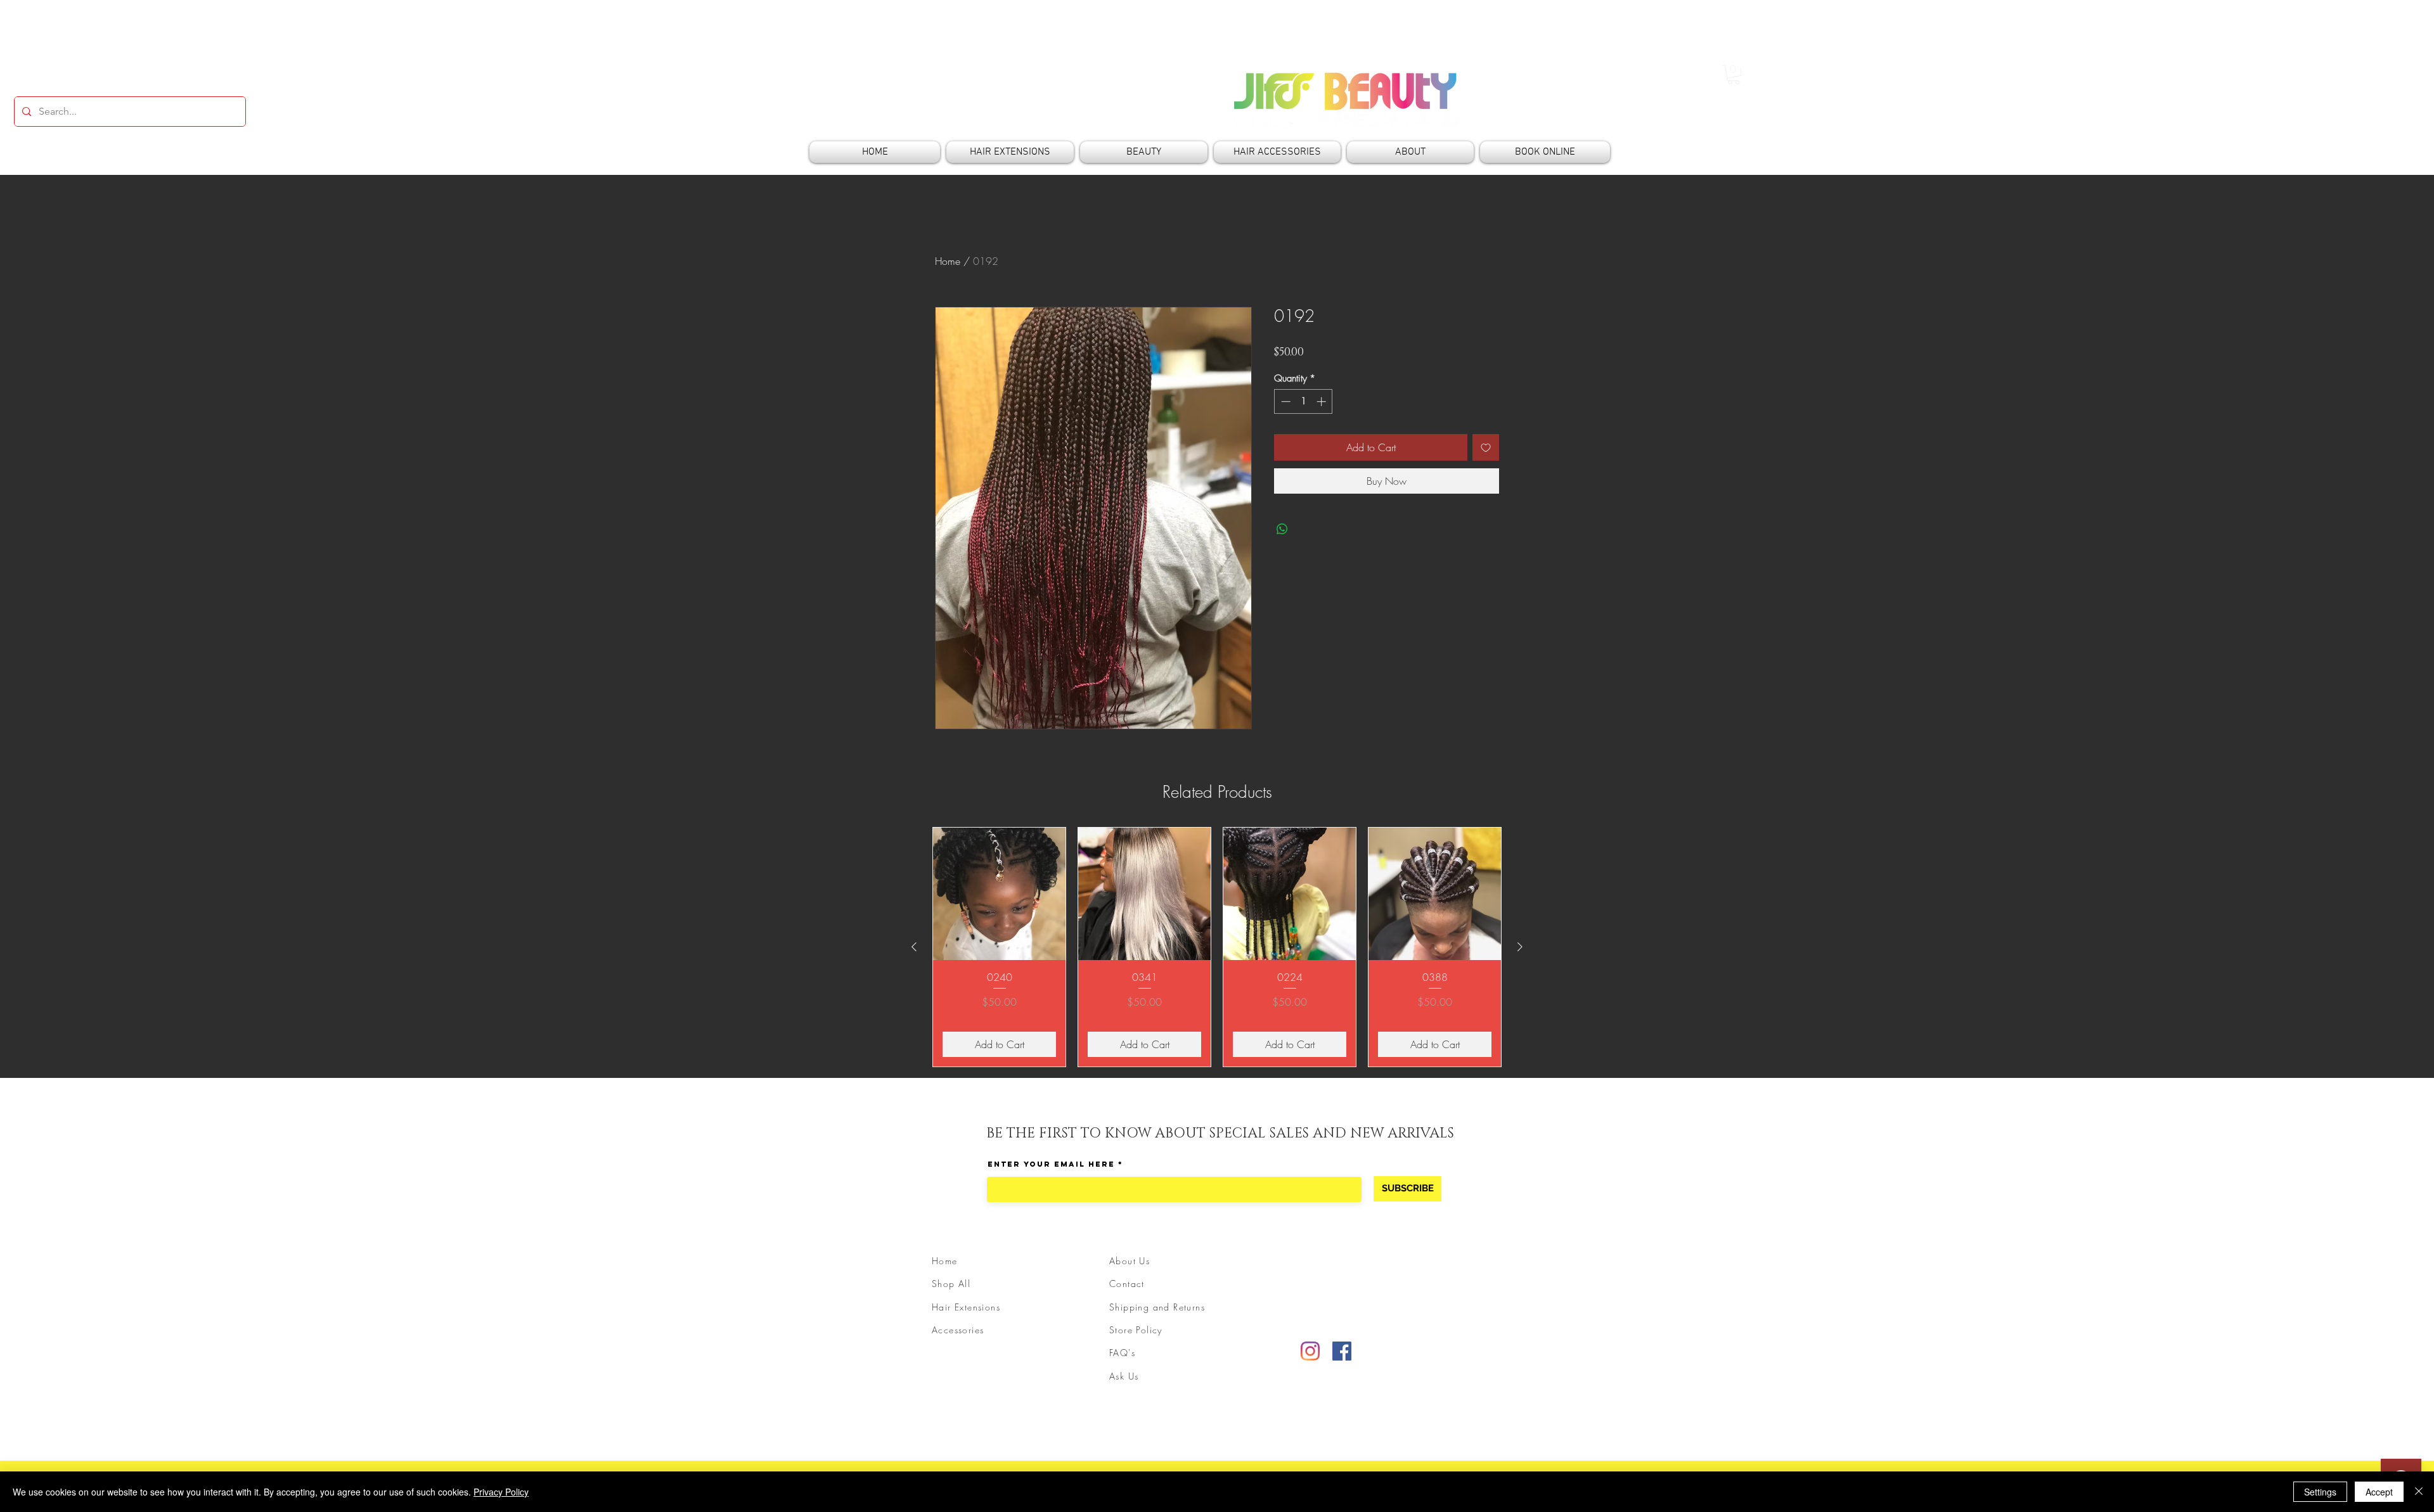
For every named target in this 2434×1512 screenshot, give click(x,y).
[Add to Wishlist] (1486, 447)
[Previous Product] (914, 947)
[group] (1217, 947)
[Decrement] (1285, 401)
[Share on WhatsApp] (1282, 529)
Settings (2320, 1492)
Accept (2379, 1492)
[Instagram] (1310, 1351)
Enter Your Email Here (1051, 1164)
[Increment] (1323, 401)
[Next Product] (1520, 947)
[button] (1734, 75)
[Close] (2419, 1492)
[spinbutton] (1304, 401)
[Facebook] (1342, 1351)
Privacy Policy (501, 1492)
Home (948, 261)
